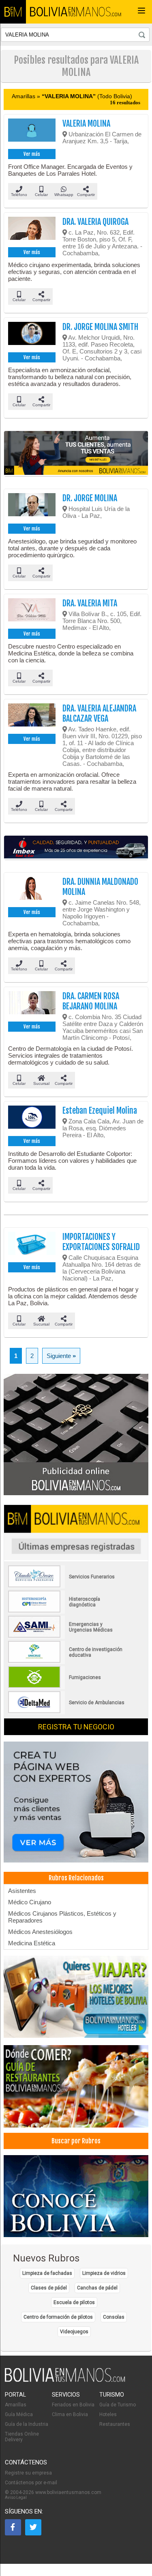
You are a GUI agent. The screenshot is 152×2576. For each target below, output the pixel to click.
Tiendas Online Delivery (22, 2437)
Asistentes (22, 1891)
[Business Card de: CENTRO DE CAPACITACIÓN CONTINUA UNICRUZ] (67, 1661)
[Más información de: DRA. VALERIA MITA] (32, 612)
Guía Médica (19, 2414)
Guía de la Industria (27, 2424)
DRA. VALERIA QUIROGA (95, 222)
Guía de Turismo (118, 2405)
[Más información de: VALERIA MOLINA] (32, 133)
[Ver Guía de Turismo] (76, 2197)
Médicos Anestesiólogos (40, 1932)
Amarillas (16, 2405)
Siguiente (61, 1356)
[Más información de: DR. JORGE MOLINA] (32, 507)
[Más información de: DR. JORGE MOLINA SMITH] (32, 336)
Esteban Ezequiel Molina (100, 1111)
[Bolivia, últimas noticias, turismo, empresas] (65, 2380)
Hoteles (108, 2414)
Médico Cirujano (30, 1902)
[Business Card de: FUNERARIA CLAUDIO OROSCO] (67, 1586)
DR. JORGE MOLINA (90, 498)
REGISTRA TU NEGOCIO (76, 1727)
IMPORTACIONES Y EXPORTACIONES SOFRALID (101, 1242)
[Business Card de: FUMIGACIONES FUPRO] (67, 1686)
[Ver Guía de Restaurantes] (76, 2087)
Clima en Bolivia (70, 2414)
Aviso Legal (16, 2497)
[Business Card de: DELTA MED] (67, 1712)
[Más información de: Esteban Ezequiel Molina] (32, 1120)
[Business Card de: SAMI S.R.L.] (67, 1636)
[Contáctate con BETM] (76, 1435)
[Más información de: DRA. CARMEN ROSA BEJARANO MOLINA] (32, 1005)
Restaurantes (115, 2424)
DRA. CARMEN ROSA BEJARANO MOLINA (91, 1001)
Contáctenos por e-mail (31, 2483)
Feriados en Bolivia (73, 2405)
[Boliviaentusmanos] (13, 12)
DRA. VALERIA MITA (90, 603)
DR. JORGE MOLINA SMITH (100, 327)
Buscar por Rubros (76, 2141)
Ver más (32, 154)
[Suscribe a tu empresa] (76, 454)
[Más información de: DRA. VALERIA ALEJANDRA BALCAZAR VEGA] (32, 718)
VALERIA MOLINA (86, 124)
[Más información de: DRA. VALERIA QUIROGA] (32, 231)
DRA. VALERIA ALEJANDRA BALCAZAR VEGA (99, 714)
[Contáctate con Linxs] (76, 1803)
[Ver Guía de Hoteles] (76, 1998)
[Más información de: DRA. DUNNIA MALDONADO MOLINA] (32, 891)
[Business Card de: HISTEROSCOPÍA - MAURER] (67, 1611)
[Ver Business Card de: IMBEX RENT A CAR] (76, 848)
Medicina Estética (32, 1943)
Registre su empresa (28, 2473)
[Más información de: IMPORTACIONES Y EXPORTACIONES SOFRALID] (32, 1246)
